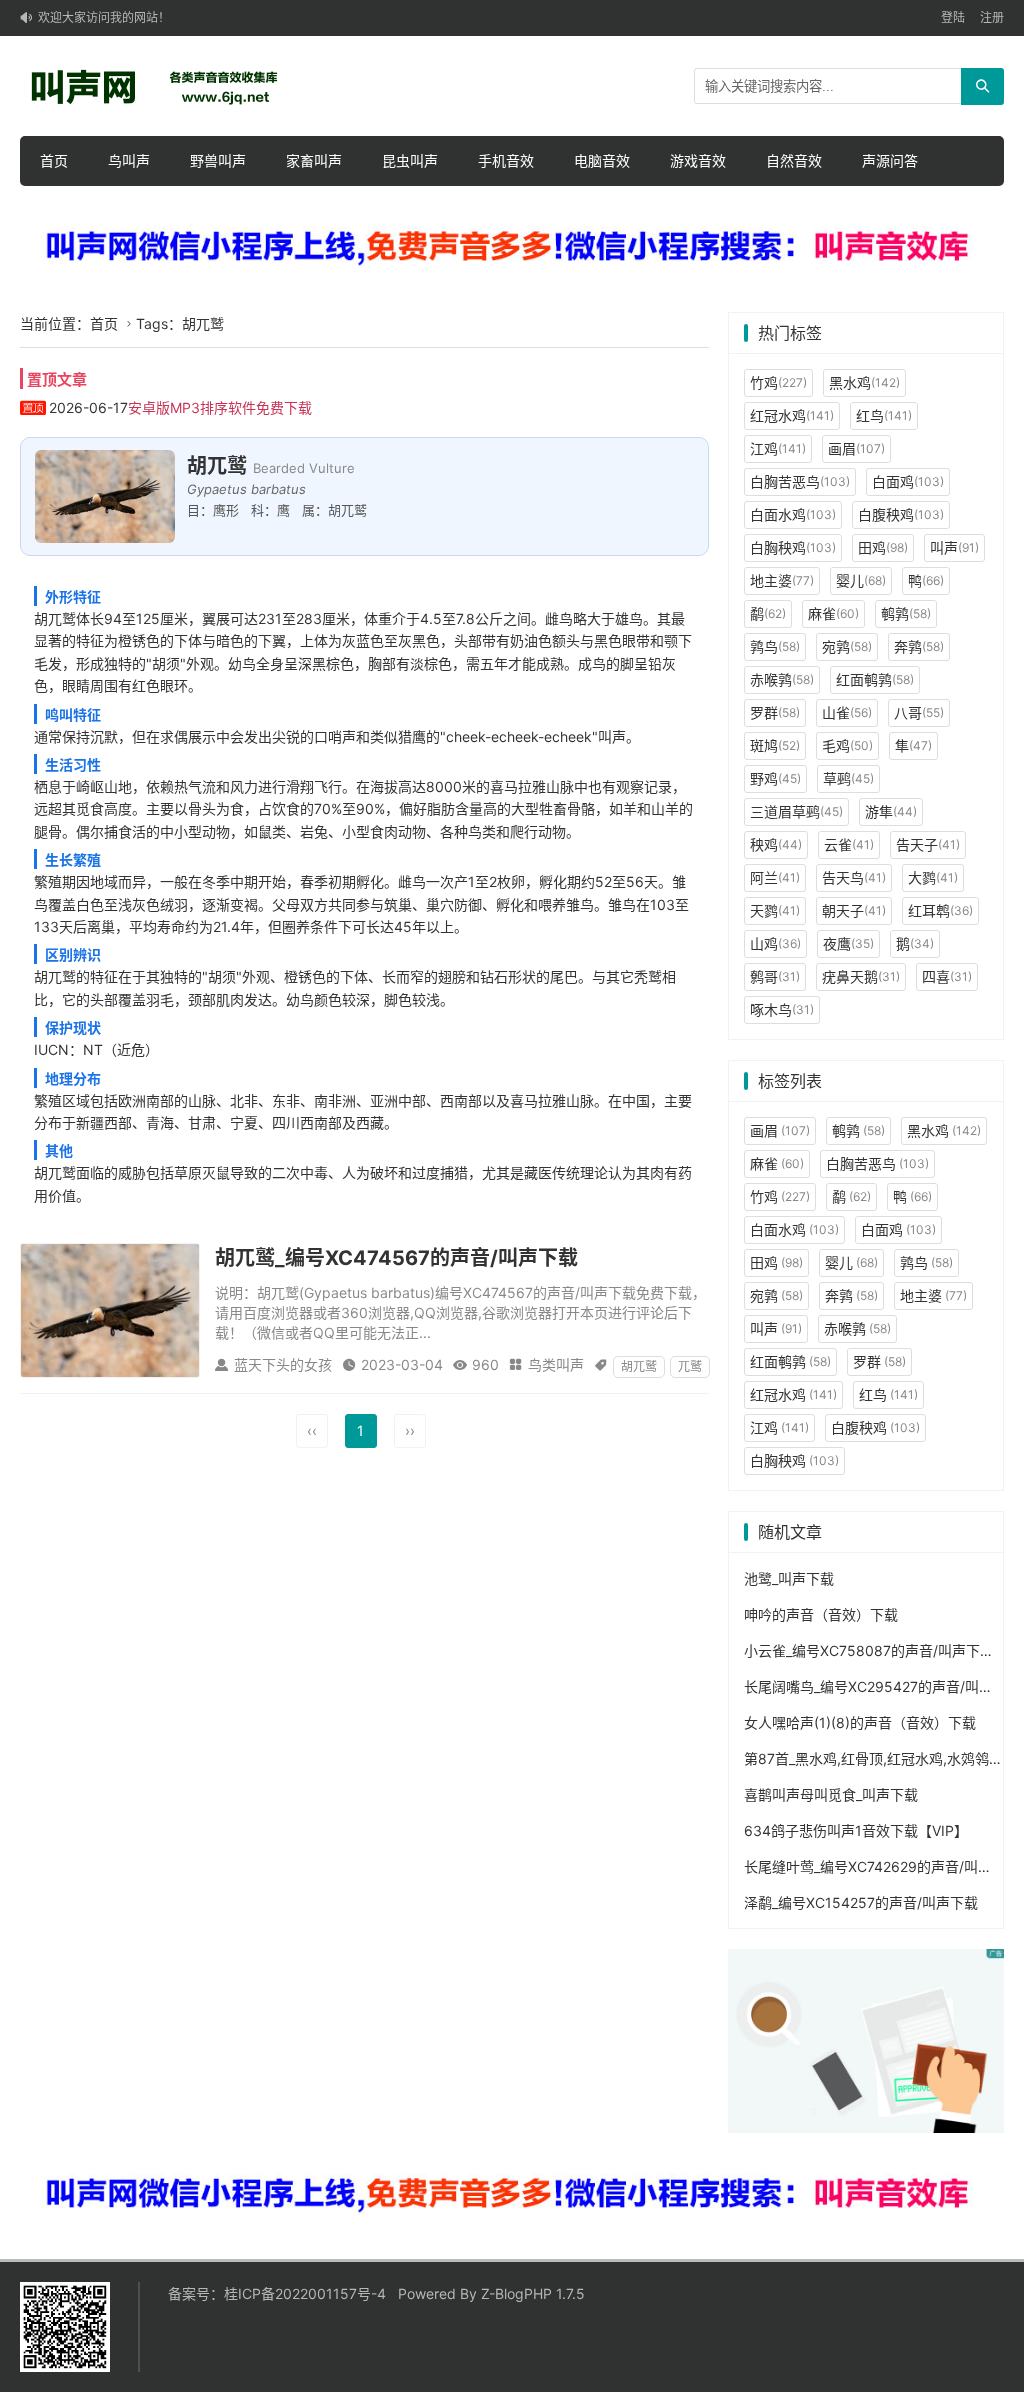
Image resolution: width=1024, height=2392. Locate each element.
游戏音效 (698, 160)
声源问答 (890, 160)
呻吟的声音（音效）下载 (821, 1614)
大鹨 (933, 877)
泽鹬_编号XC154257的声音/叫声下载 (861, 1902)
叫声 (954, 547)
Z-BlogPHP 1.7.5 (533, 2293)
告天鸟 (854, 877)
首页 (54, 160)
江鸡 (778, 448)
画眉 (856, 448)
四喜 (947, 976)
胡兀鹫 (639, 1366)
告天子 (928, 844)
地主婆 (782, 580)
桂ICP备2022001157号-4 (305, 2293)
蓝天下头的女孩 (283, 1364)
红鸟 (884, 415)
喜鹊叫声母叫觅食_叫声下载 (831, 1794)
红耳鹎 (940, 910)
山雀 (847, 712)
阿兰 (775, 877)
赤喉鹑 (782, 679)
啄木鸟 (782, 1009)
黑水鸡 (864, 382)
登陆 (953, 17)
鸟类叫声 (556, 1364)
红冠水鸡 (792, 415)
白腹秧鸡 (901, 514)
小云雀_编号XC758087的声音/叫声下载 (869, 1650)
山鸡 (775, 943)
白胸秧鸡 (793, 547)
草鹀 (848, 778)
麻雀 (833, 613)
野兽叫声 (218, 160)
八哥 (919, 712)
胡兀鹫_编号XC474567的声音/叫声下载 (396, 1258)
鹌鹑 (906, 613)
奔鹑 (919, 646)
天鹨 (775, 910)
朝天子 (854, 910)
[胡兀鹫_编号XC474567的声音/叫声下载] (110, 1309)
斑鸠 (775, 745)
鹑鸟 (775, 646)
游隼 (891, 811)
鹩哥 (775, 976)
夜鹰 (848, 943)
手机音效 (506, 160)
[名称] (512, 247)
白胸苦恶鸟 (800, 481)
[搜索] (982, 86)
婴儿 (861, 580)
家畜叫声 (314, 160)
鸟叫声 (129, 160)
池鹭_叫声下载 (789, 1578)
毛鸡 (847, 745)
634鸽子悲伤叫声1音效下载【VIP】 (856, 1830)
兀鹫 (690, 1366)
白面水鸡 (793, 514)
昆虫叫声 (410, 160)
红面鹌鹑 (875, 679)
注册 (992, 17)
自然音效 (794, 160)
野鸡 (775, 778)
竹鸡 (778, 382)
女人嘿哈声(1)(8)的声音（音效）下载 (860, 1722)
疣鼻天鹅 (861, 976)
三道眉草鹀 (796, 811)
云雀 (849, 844)
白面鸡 (908, 481)
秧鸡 (776, 844)
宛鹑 (847, 646)
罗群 (775, 712)
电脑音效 (602, 160)
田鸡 (883, 547)
